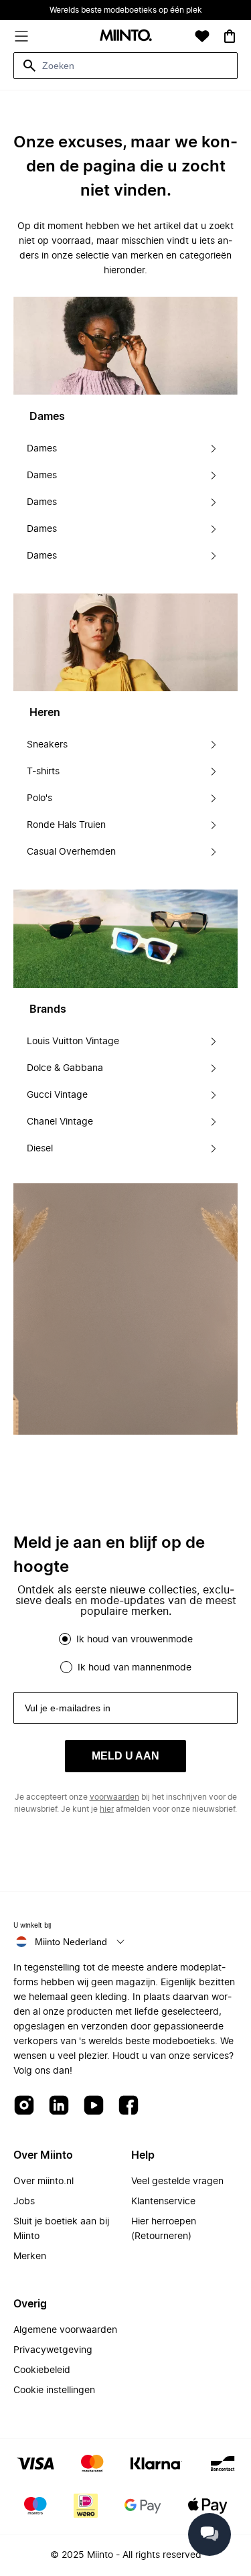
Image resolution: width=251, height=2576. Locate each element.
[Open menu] (21, 36)
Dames (42, 449)
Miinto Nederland (71, 1942)
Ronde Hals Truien (66, 825)
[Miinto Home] (126, 37)
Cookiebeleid (42, 2370)
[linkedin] (59, 2106)
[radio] (65, 1639)
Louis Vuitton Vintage (73, 1042)
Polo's (39, 798)
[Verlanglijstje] (202, 36)
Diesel (40, 1149)
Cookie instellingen (54, 2390)
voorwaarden (114, 1797)
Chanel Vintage (60, 1122)
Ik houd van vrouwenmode (135, 1640)
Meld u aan (125, 1756)
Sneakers (47, 745)
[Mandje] (230, 36)
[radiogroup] (125, 1653)
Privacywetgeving (53, 2350)
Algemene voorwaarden (65, 2330)
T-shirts (43, 772)
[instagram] (24, 2106)
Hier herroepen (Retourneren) (164, 2229)
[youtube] (94, 2106)
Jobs (24, 2202)
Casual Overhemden (71, 852)
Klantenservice (163, 2202)
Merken (30, 2257)
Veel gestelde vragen (177, 2181)
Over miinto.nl (44, 2181)
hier (107, 1809)
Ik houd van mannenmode (135, 1668)
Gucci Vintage (57, 1095)
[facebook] (129, 2106)
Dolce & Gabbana (65, 1068)
